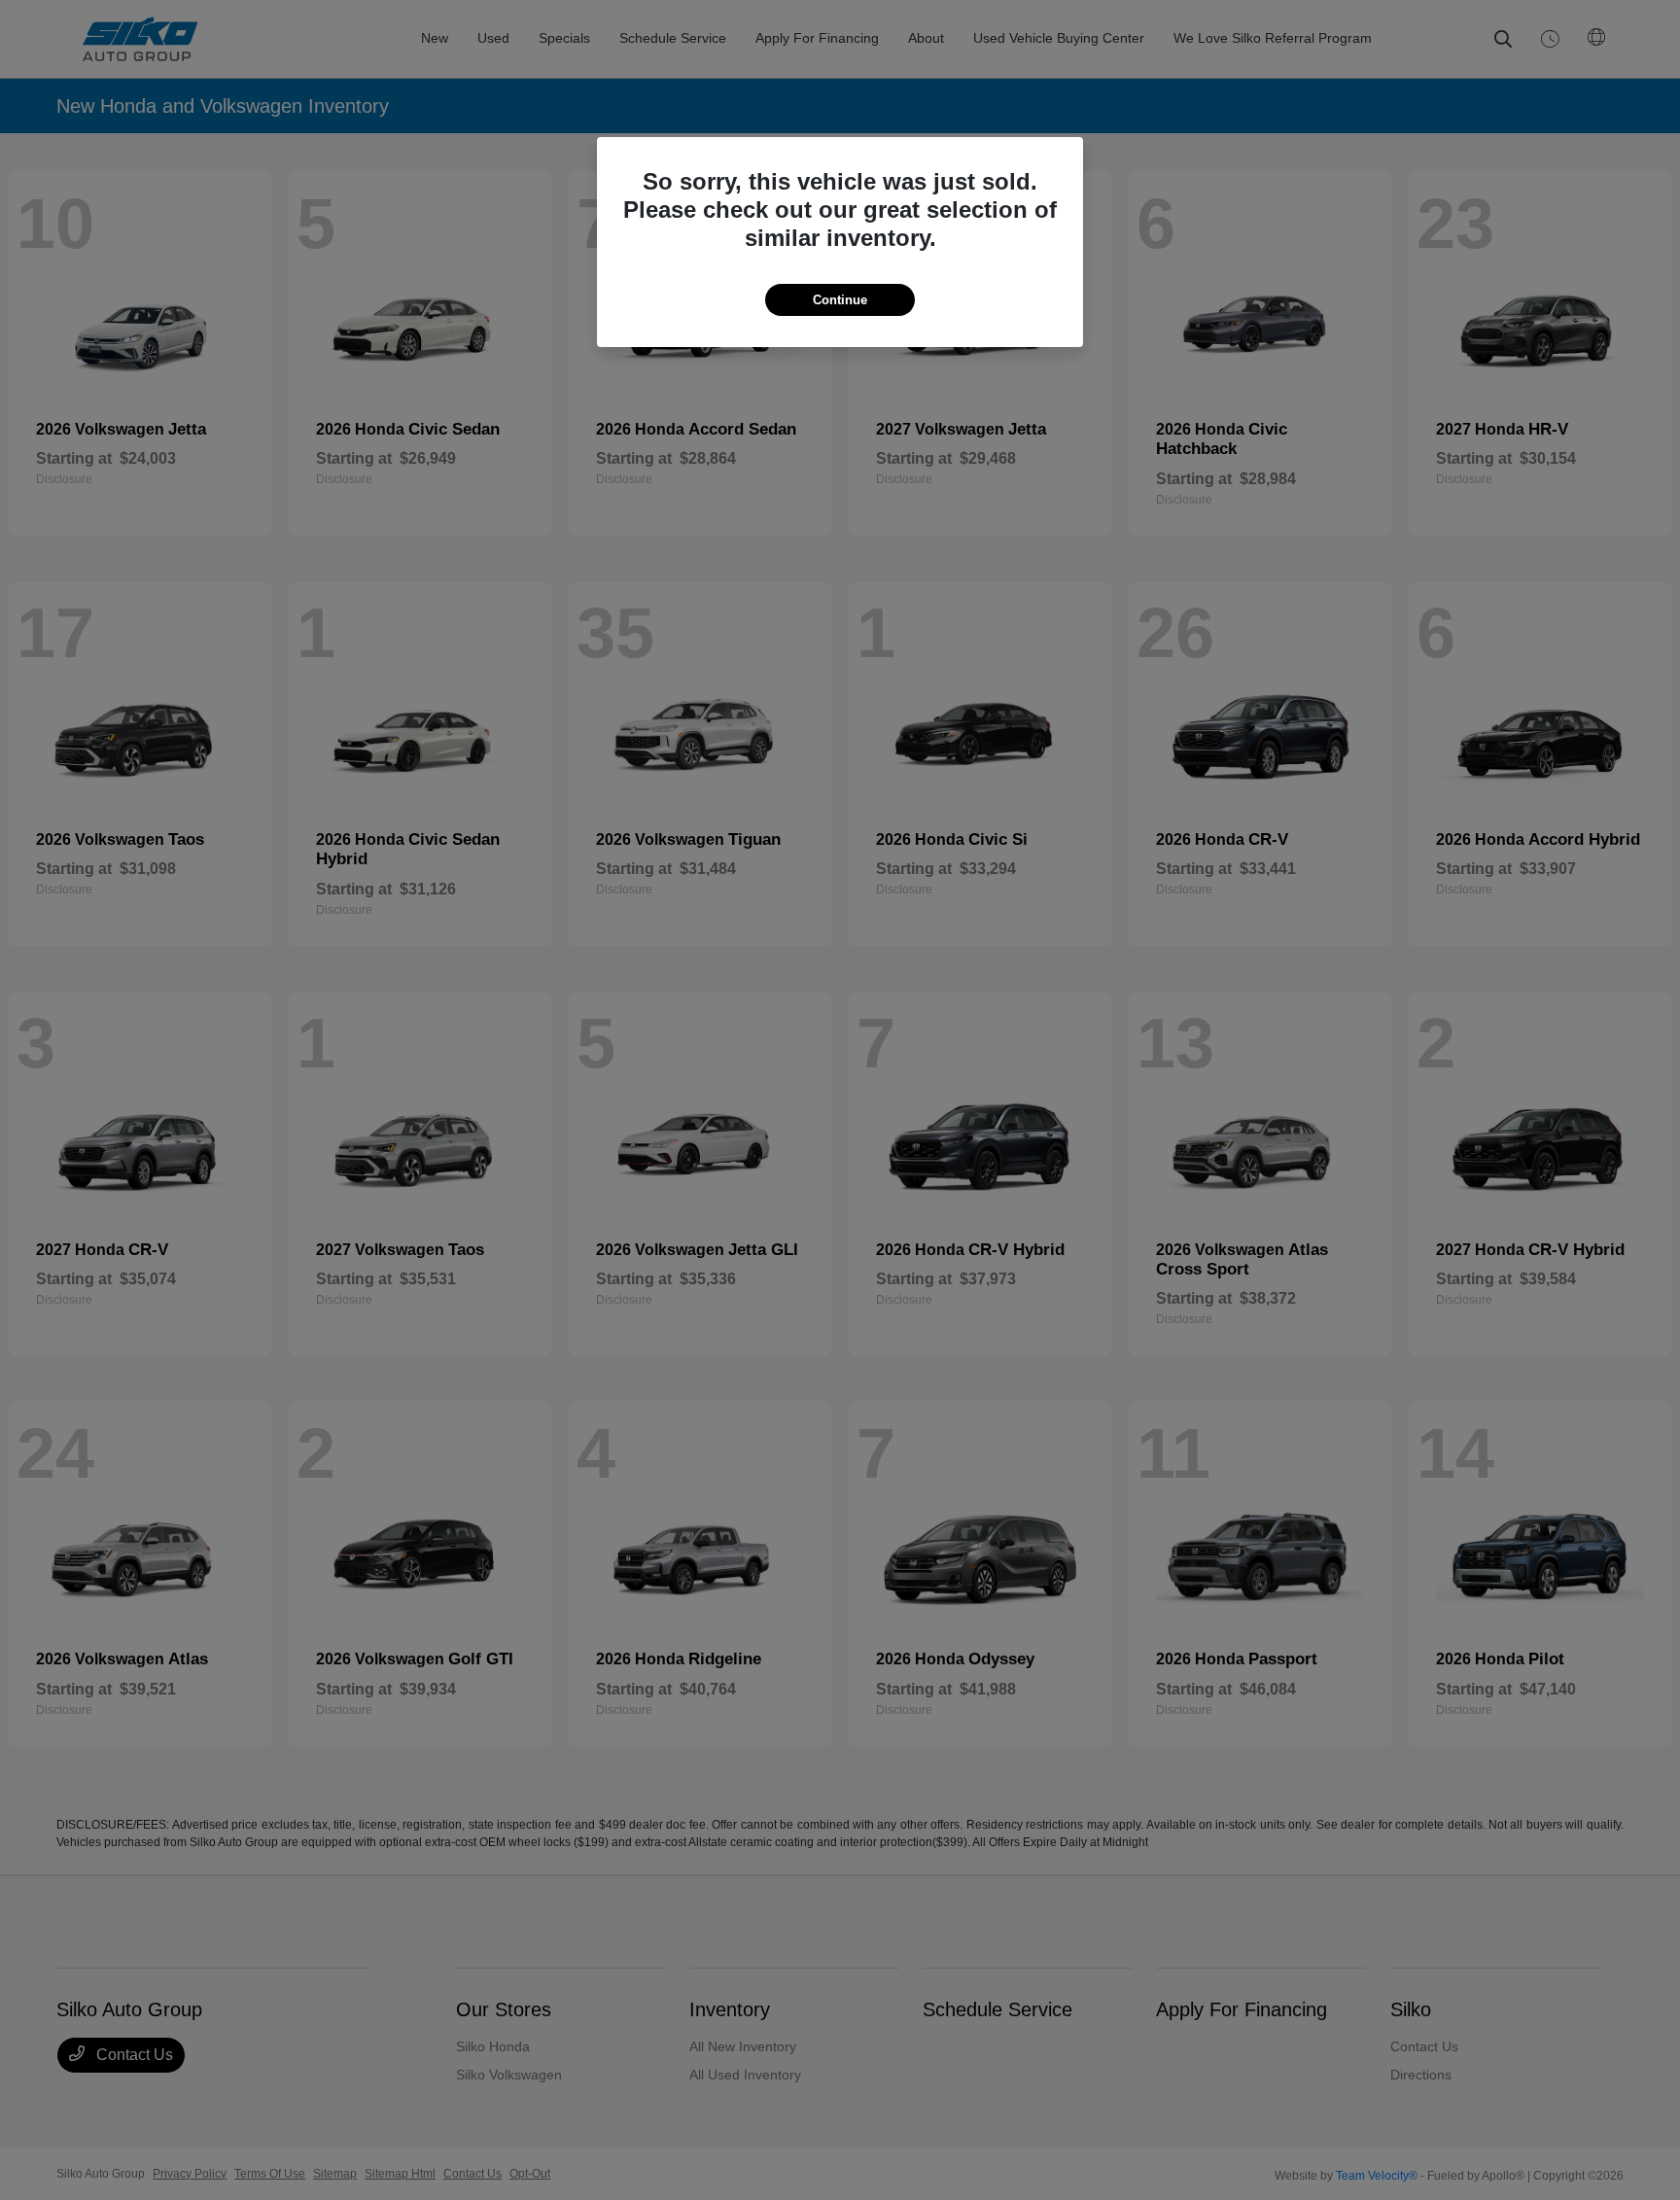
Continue (840, 300)
